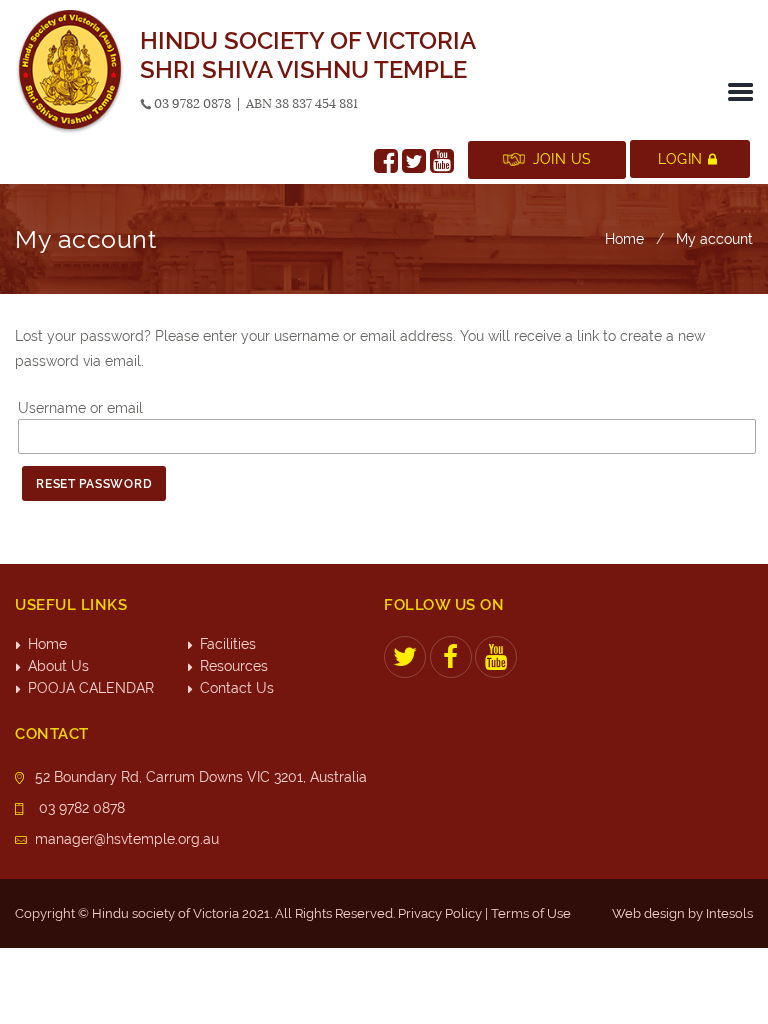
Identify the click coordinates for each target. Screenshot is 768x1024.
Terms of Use (531, 913)
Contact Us (237, 688)
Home (624, 239)
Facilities (228, 644)
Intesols (729, 913)
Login (680, 159)
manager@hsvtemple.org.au (127, 839)
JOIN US (562, 159)
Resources (234, 666)
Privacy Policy (440, 913)
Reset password (94, 483)
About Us (58, 666)
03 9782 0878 (192, 103)
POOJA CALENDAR (91, 688)
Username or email (80, 408)
